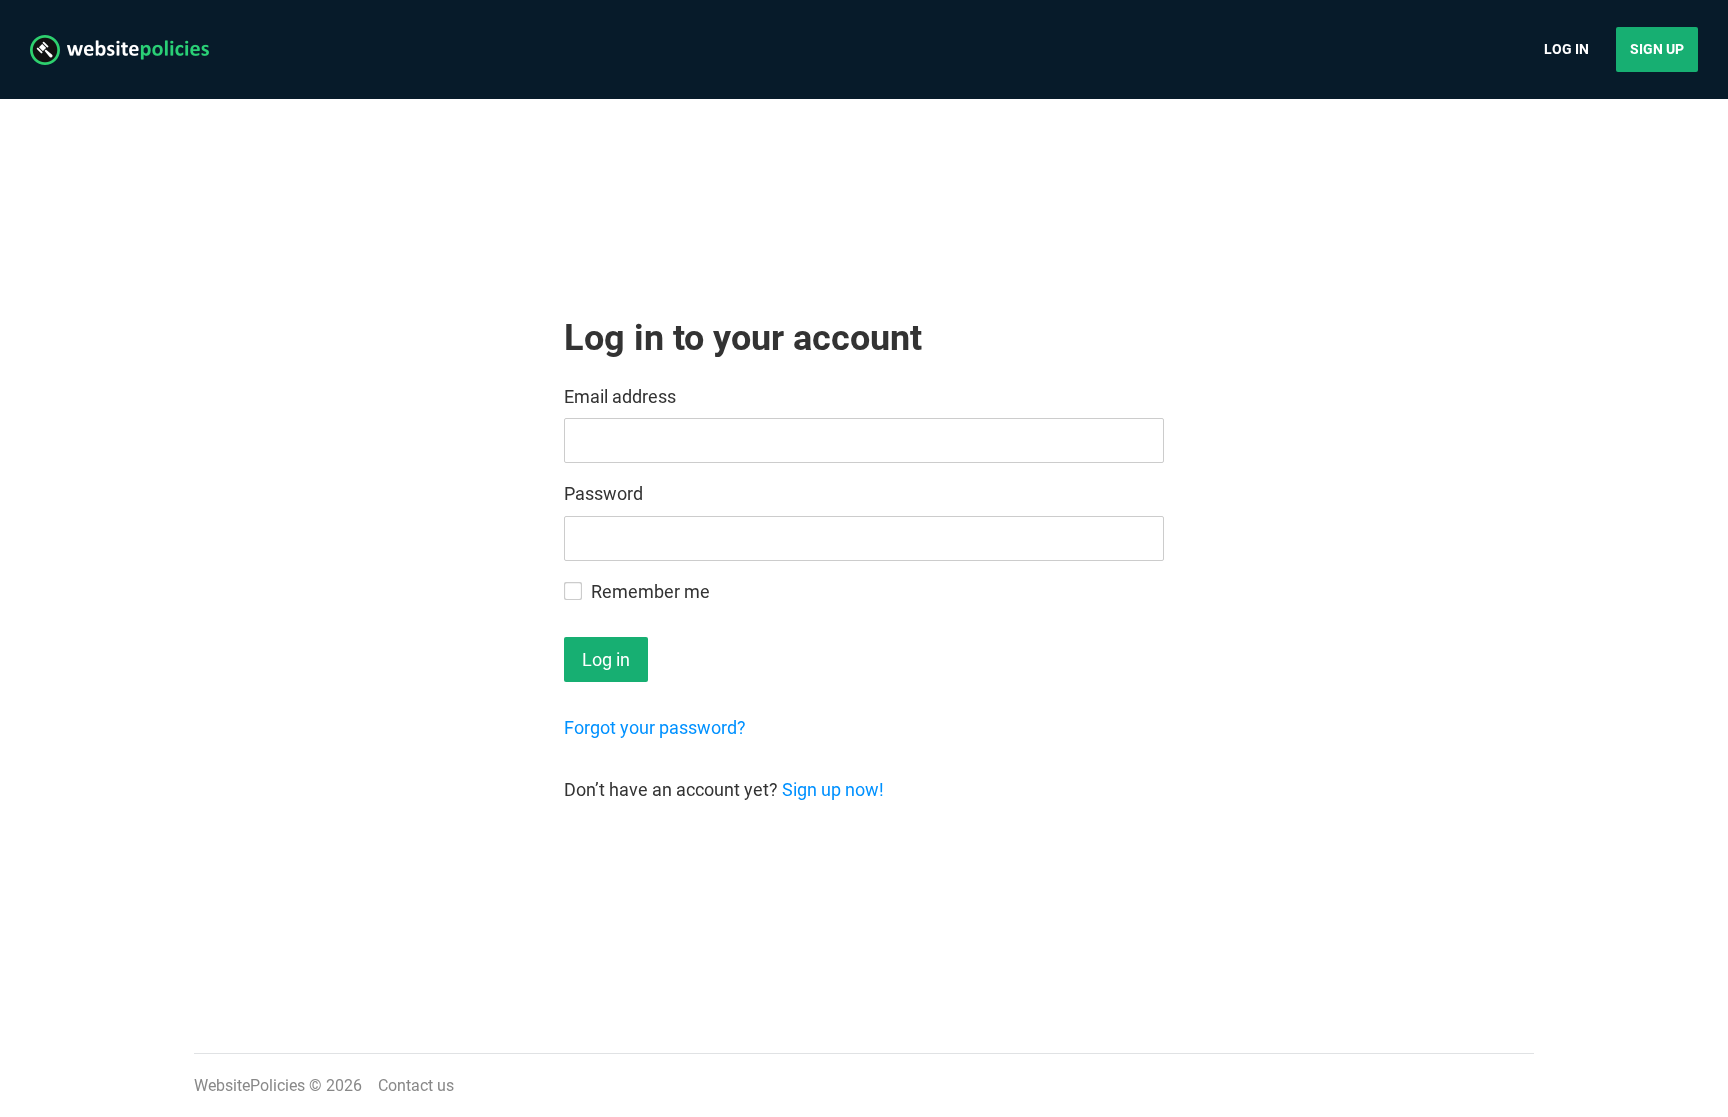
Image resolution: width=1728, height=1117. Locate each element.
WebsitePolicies (249, 1085)
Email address (620, 396)
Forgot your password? (655, 727)
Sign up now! (833, 789)
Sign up (1657, 49)
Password (603, 493)
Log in (1566, 49)
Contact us (416, 1085)
